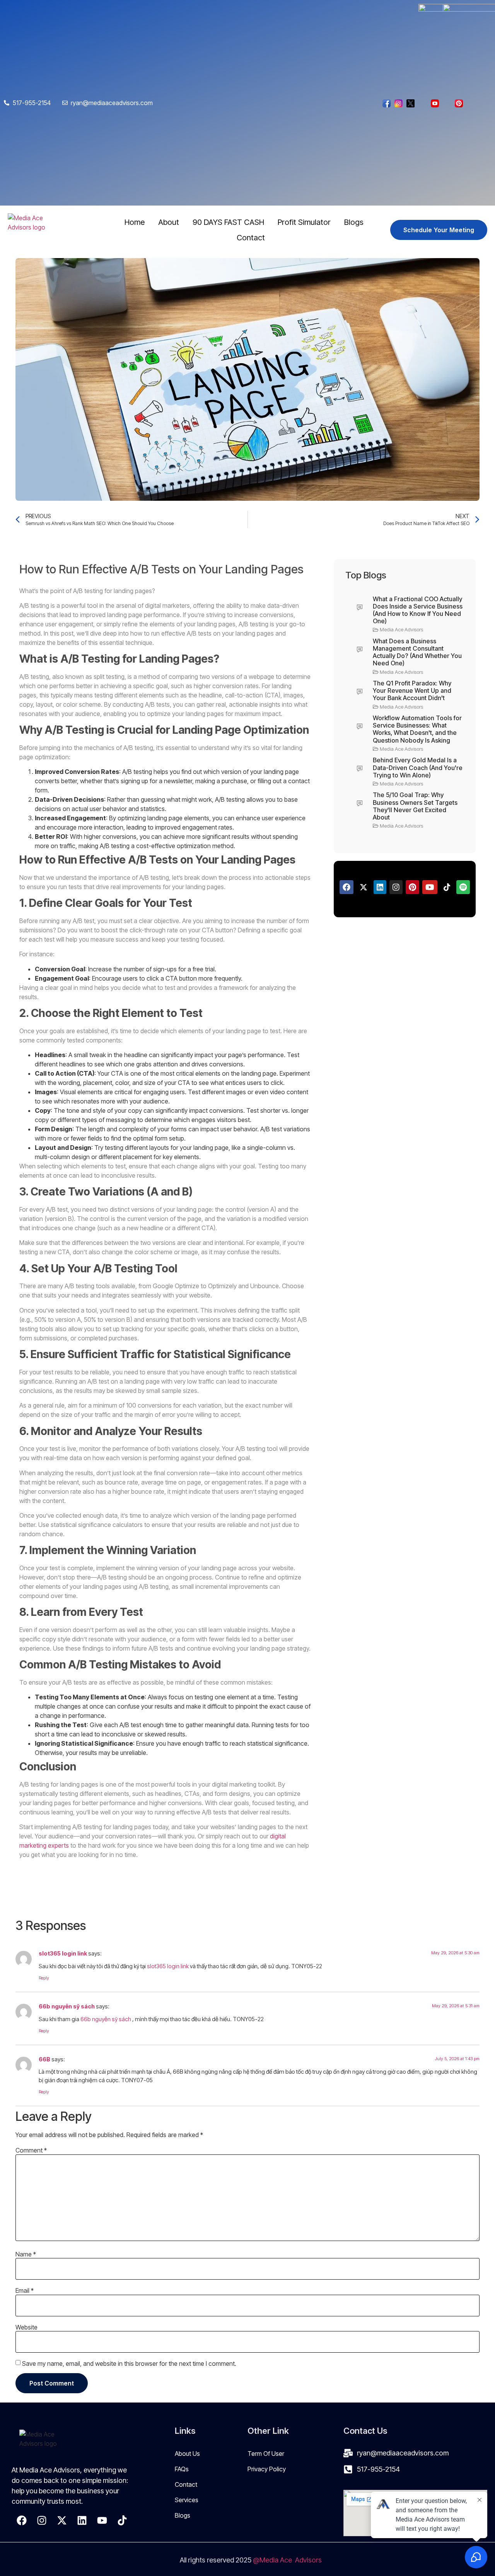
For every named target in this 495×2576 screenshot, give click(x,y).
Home (135, 222)
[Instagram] (42, 2520)
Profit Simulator (304, 222)
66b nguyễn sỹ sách (67, 2006)
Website (26, 2327)
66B (44, 2059)
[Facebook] (22, 2520)
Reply (44, 1978)
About (169, 222)
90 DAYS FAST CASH (228, 222)
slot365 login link (63, 1953)
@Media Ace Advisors (288, 2560)
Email (25, 2290)
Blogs (354, 222)
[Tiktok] (122, 2520)
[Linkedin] (82, 2520)
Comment (31, 2150)
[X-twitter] (62, 2520)
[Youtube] (102, 2520)
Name (26, 2254)
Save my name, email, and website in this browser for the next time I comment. (129, 2363)
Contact (251, 238)
